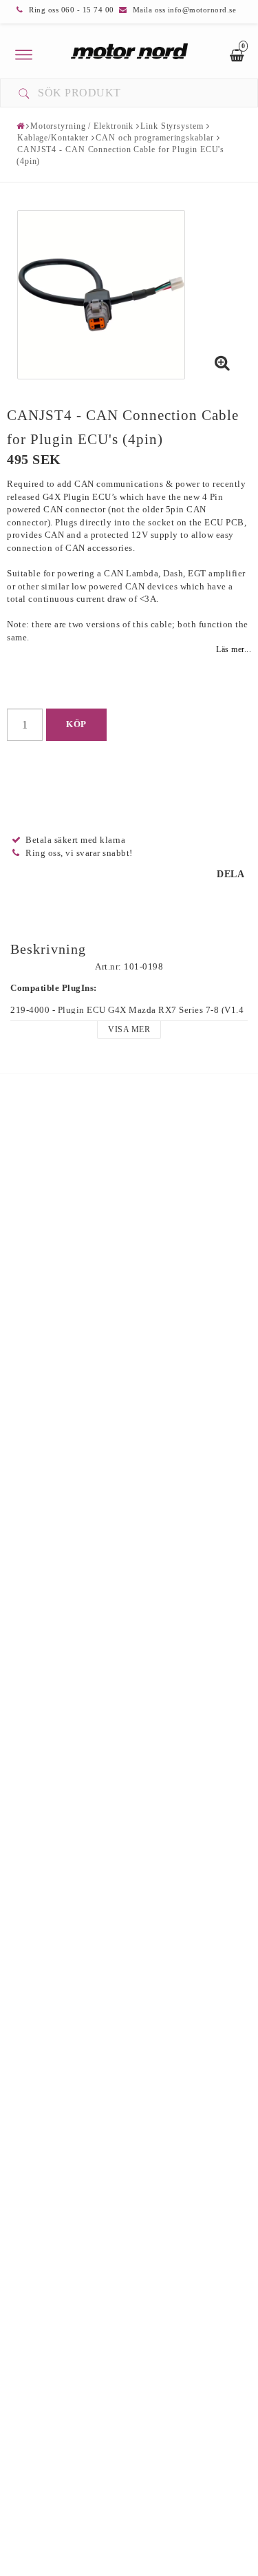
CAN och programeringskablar (154, 138)
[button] (222, 364)
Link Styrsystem (172, 126)
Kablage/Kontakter (53, 138)
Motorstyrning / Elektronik (82, 126)
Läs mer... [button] (234, 650)
